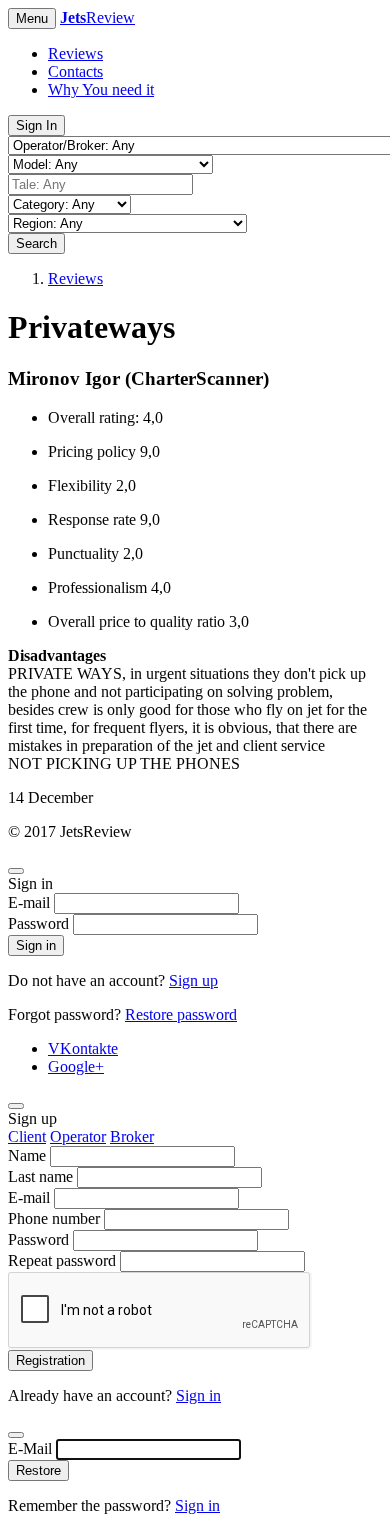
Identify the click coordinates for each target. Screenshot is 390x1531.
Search (36, 243)
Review (97, 17)
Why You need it (101, 89)
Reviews (75, 53)
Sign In (36, 125)
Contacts (75, 71)
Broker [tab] (132, 1136)
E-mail (29, 902)
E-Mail (30, 1448)
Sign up (193, 980)
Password (38, 923)
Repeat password (62, 1260)
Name (27, 1155)
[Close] (16, 871)
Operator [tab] (78, 1136)
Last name (40, 1176)
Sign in (36, 945)
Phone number (54, 1218)
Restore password (181, 1014)
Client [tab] (27, 1136)
